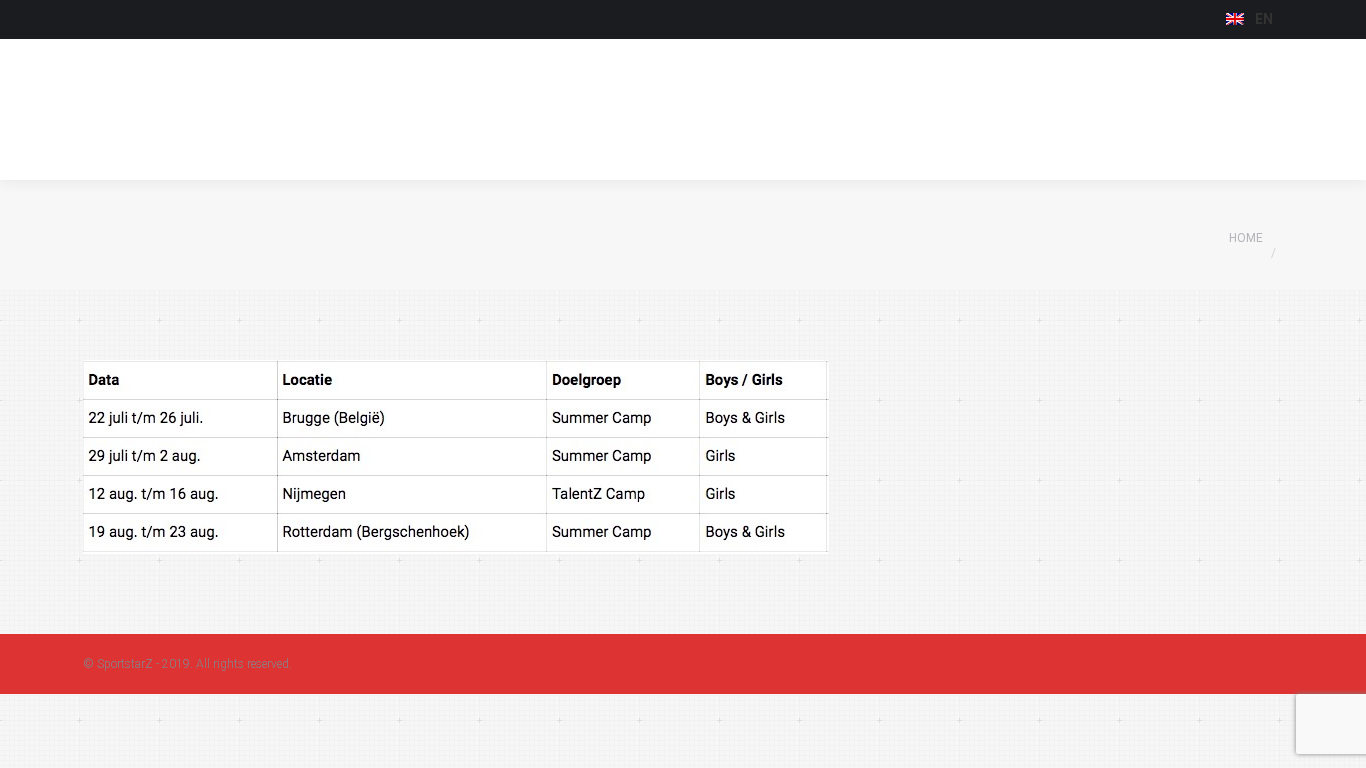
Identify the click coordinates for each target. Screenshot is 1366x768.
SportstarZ (125, 664)
